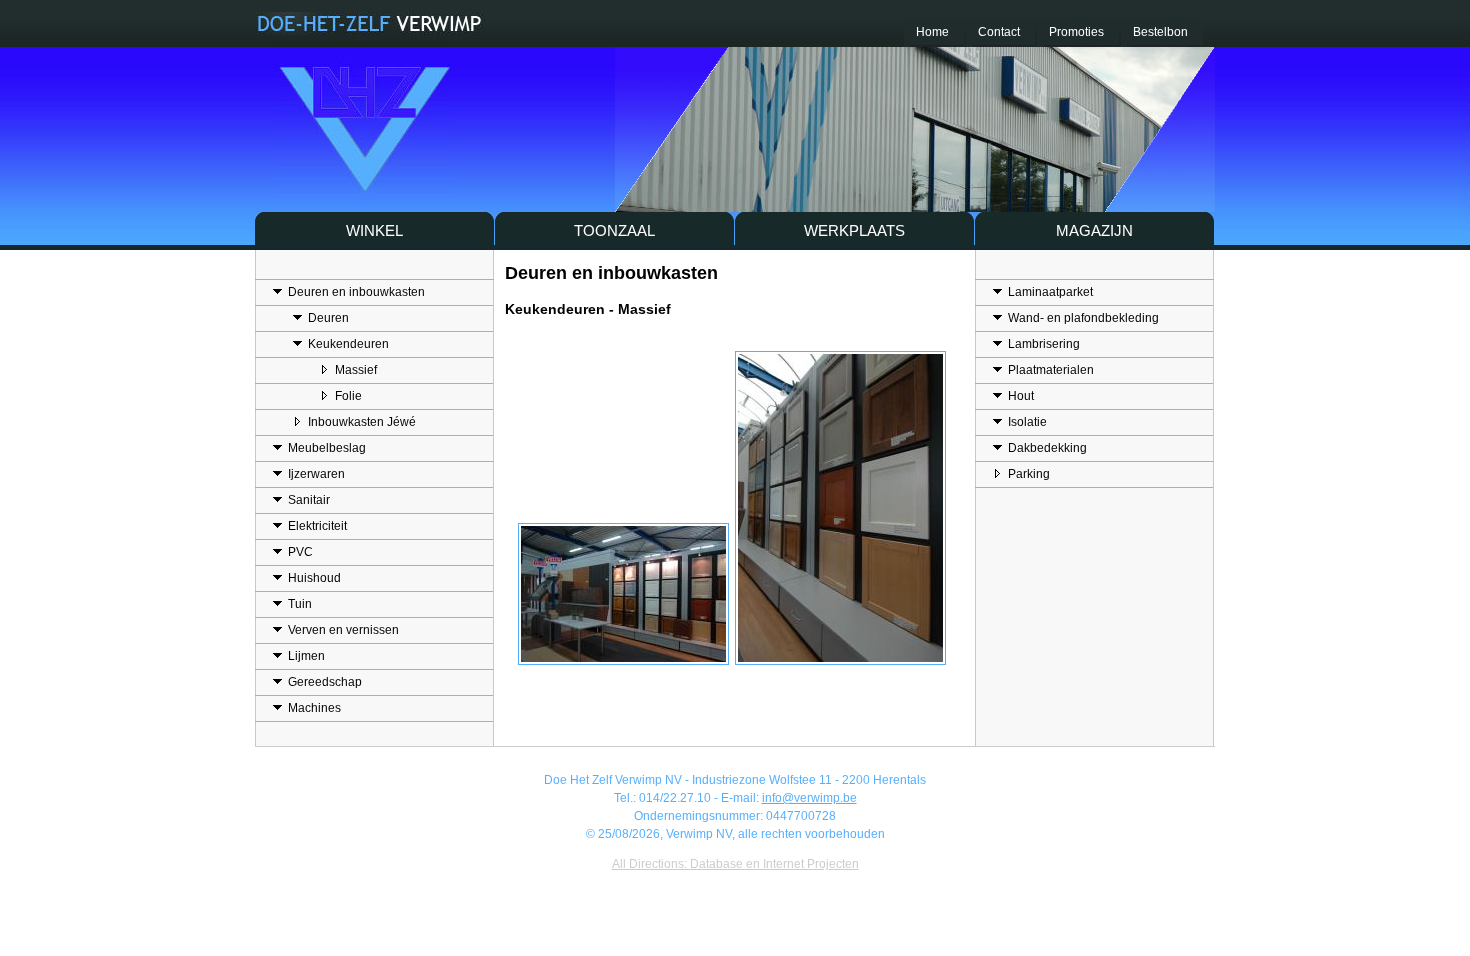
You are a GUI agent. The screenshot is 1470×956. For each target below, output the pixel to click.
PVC (300, 552)
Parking (1029, 474)
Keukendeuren (348, 344)
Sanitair (309, 500)
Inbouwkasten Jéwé (362, 422)
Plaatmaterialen (1051, 370)
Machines (314, 708)
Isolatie (1027, 422)
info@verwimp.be (809, 798)
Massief (356, 370)
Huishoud (314, 578)
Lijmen (306, 656)
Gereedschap (325, 682)
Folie (348, 396)
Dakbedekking (1047, 448)
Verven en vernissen (343, 630)
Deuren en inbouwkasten (356, 292)
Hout (1021, 396)
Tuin (300, 604)
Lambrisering (1044, 344)
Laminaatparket (1050, 292)
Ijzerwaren (316, 474)
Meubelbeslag (327, 448)
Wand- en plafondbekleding (1083, 318)
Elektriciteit (317, 526)
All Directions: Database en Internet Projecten (735, 864)
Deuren (328, 318)
